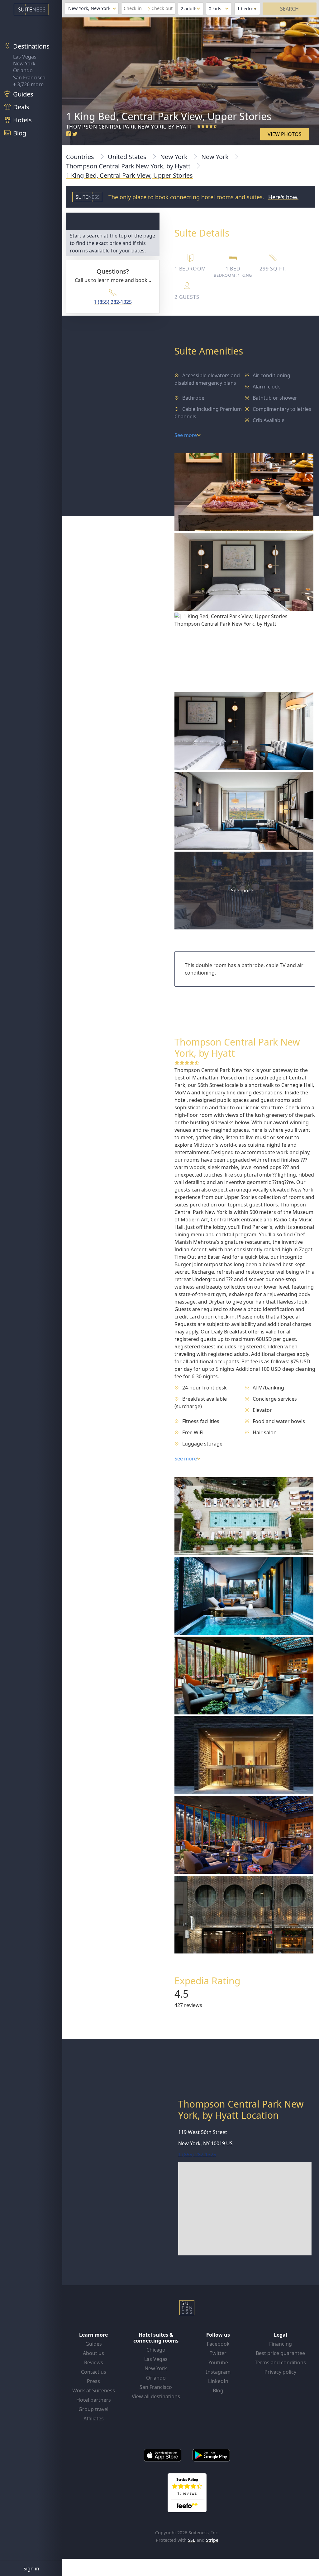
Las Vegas (25, 57)
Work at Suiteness (94, 2390)
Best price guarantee (280, 2353)
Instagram (218, 2372)
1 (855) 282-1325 (113, 302)
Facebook (218, 2344)
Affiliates (94, 2419)
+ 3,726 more (28, 84)
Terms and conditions (280, 2362)
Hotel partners (94, 2400)
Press (93, 2381)
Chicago (156, 2350)
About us (93, 2353)
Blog (218, 2390)
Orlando (23, 70)
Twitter (218, 2353)
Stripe (212, 2540)
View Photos (285, 134)
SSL (192, 2540)
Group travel (93, 2409)
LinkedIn (218, 2381)
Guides (94, 2344)
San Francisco (29, 78)
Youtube (218, 2362)
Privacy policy (280, 2372)
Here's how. (283, 197)
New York (24, 63)
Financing (281, 2344)
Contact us (94, 2372)
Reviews (94, 2362)
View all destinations (156, 2396)
